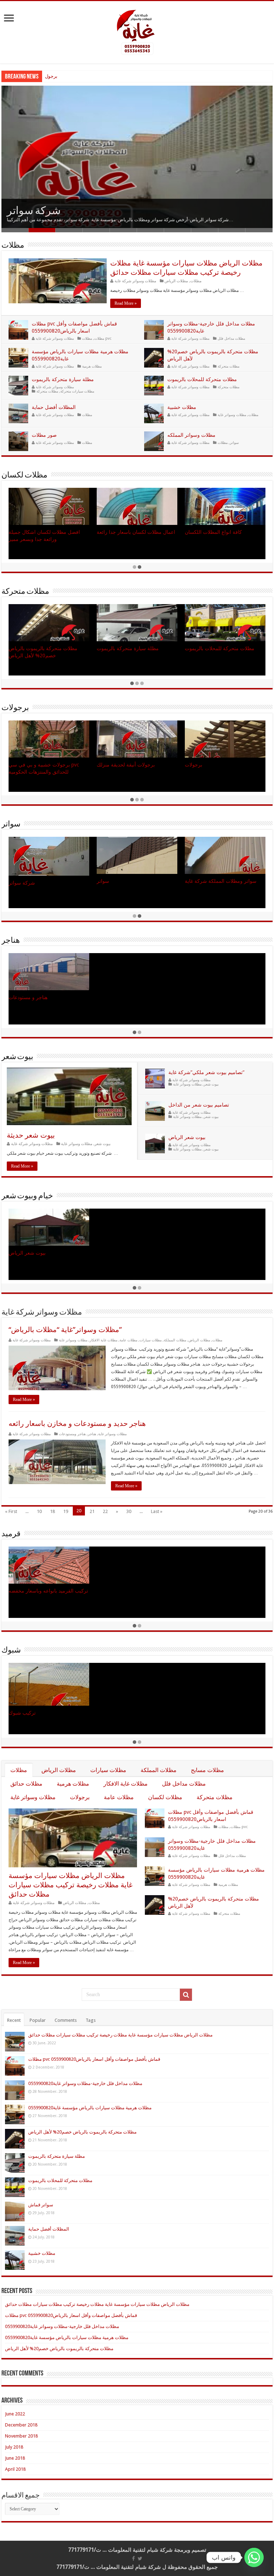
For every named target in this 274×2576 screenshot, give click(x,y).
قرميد (11, 1534)
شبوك (11, 1651)
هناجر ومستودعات (72, 1434)
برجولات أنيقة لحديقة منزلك (72, 76)
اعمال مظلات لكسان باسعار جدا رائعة (136, 532)
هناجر (11, 941)
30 (129, 1511)
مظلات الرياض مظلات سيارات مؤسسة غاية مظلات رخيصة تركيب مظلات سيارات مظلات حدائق (70, 1885)
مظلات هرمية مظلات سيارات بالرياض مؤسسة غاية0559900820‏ (90, 2108)
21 (92, 1511)
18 (52, 1511)
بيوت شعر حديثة (31, 1135)
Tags (91, 2020)
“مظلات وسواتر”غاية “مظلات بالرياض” (65, 1330)
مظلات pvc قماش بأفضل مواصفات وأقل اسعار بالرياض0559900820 (94, 2059)
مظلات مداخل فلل (231, 338)
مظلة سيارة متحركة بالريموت (63, 379)
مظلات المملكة (175, 1340)
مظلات (13, 246)
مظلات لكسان (24, 475)
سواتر (234, 442)
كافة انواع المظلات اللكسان (213, 532)
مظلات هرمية (92, 366)
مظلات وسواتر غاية (232, 415)
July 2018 (14, 2447)
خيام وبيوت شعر (27, 1196)
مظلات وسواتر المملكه (191, 435)
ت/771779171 (85, 2550)
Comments (66, 2020)
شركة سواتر (34, 211)
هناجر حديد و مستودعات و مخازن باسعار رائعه (77, 1423)
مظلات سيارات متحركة (77, 391)
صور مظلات (44, 435)
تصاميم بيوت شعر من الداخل (199, 1105)
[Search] (186, 1995)
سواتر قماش (41, 2205)
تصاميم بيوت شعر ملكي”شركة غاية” (206, 1072)
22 (105, 1511)
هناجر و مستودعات (28, 997)
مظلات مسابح (207, 1770)
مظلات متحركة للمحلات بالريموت (202, 379)
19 (66, 1511)
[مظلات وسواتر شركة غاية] (137, 31)
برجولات (15, 708)
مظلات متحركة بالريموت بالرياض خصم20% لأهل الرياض (82, 2132)
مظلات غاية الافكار (103, 1340)
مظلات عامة (128, 1340)
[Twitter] (140, 2559)
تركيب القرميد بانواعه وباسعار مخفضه (48, 1591)
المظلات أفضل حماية (54, 407)
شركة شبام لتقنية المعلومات (140, 2550)
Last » (157, 1511)
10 (39, 1511)
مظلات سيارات (151, 1340)
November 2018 (21, 2436)
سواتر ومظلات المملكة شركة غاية (221, 881)
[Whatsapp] (254, 2557)
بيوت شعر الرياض (187, 1137)
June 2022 (15, 2414)
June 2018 (15, 2458)
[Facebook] (133, 2559)
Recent (14, 2020)
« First (11, 1511)
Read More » (126, 303)
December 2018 (21, 2425)
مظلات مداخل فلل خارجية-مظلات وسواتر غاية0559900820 (85, 2083)
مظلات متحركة (229, 366)
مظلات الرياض (176, 281)
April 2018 (15, 2469)
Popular (38, 2020)
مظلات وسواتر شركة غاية (135, 281)
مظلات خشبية (182, 407)
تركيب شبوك (22, 1713)
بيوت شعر (17, 1057)
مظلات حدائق (26, 1784)
